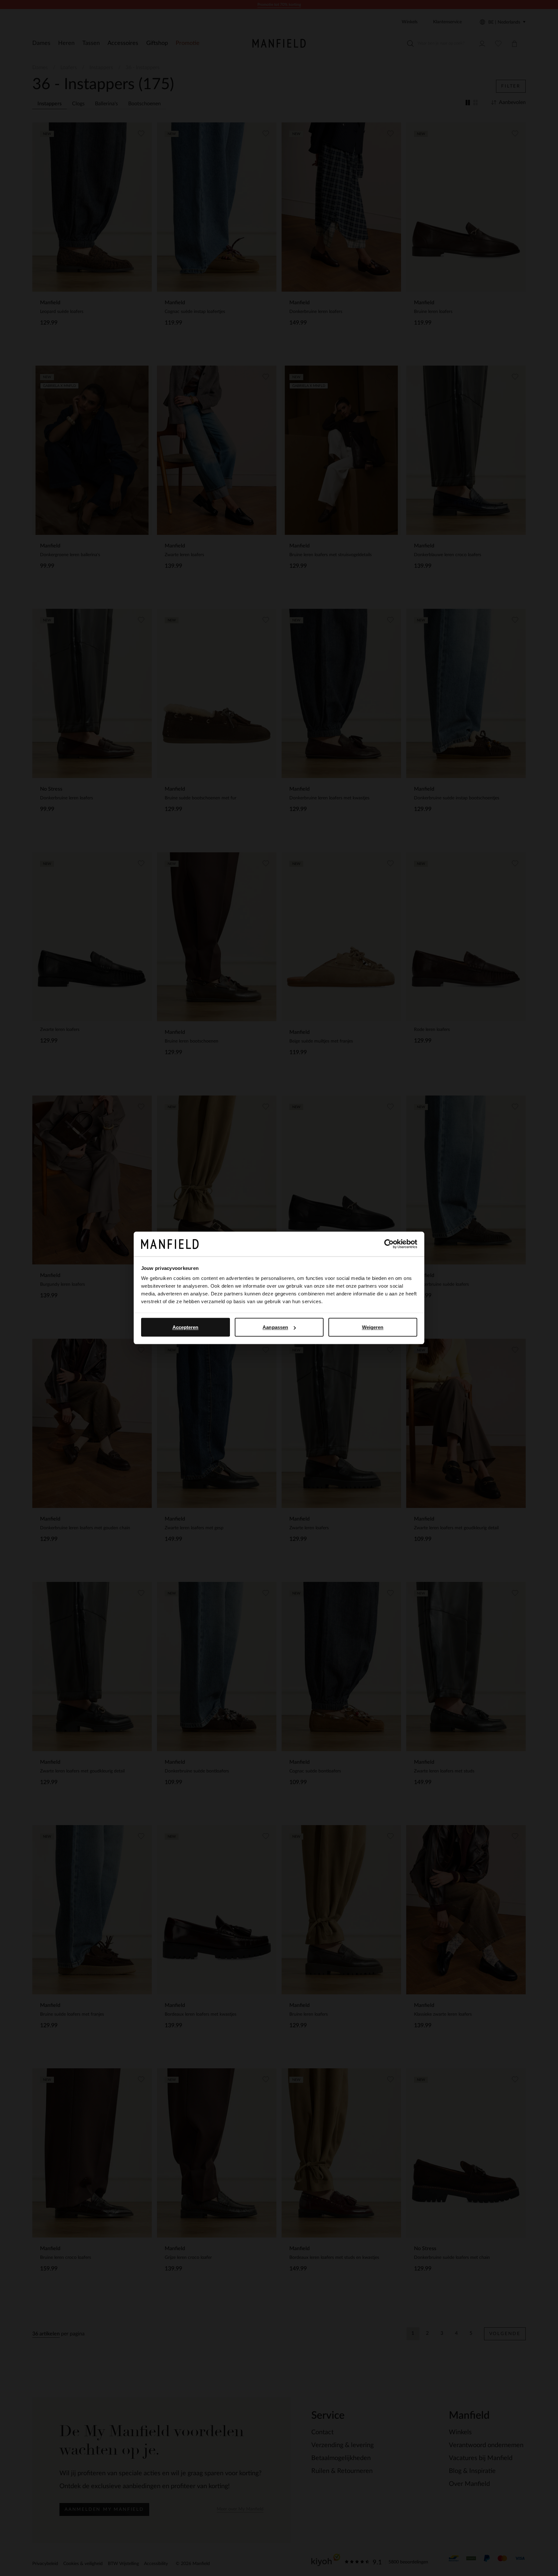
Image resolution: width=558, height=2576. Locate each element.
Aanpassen (275, 1327)
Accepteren (186, 1327)
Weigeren (373, 1327)
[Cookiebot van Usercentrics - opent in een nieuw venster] (389, 1244)
